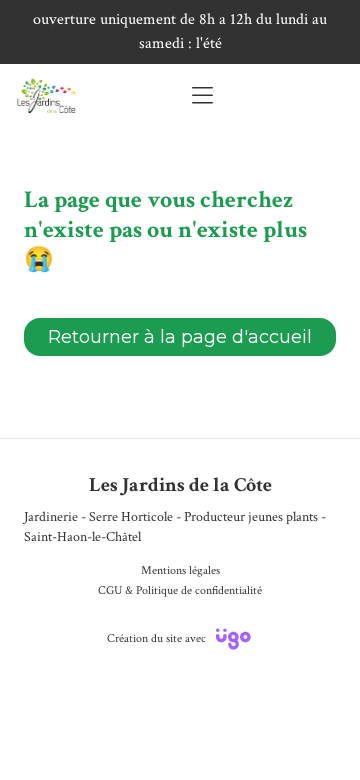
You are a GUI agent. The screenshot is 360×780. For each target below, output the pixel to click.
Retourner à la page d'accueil (180, 337)
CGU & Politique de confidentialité (180, 590)
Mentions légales (180, 570)
